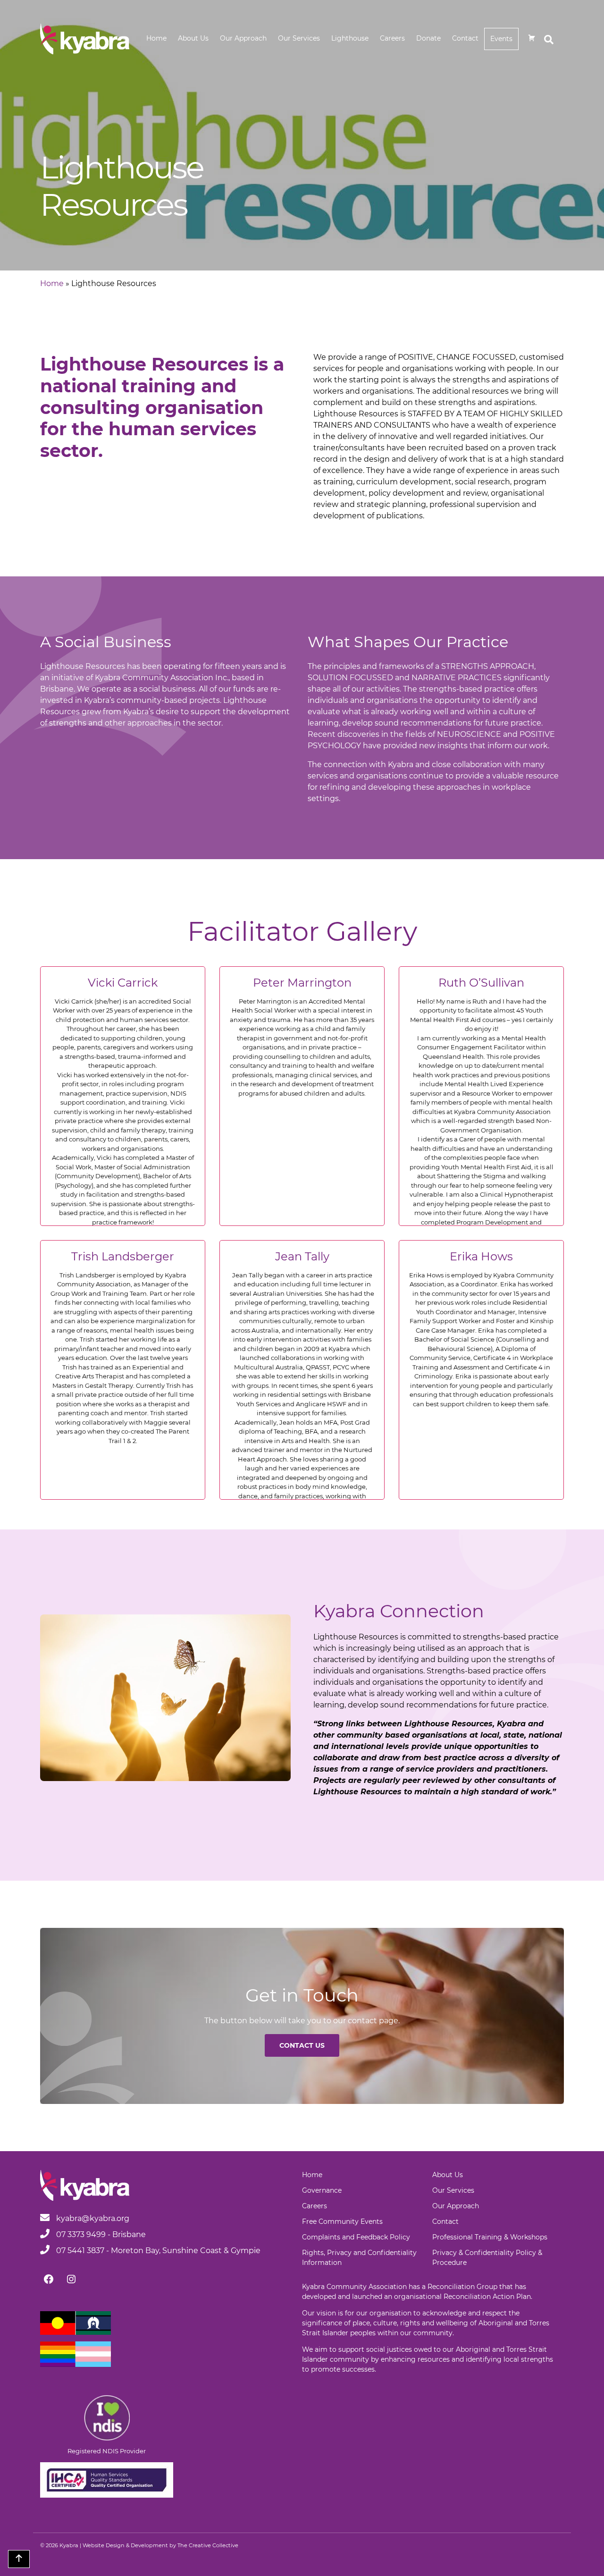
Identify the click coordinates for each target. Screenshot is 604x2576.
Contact (465, 38)
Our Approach (243, 38)
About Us (193, 38)
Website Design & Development (125, 2545)
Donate (428, 38)
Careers (392, 38)
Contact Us (302, 2045)
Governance (322, 2190)
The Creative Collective (208, 2545)
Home (156, 38)
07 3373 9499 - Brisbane (100, 2234)
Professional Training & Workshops (490, 2237)
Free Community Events (342, 2221)
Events (501, 39)
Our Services (299, 38)
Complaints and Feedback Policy (356, 2237)
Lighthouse (350, 38)
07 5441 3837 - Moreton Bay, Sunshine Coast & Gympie (157, 2251)
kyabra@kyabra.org (93, 2218)
